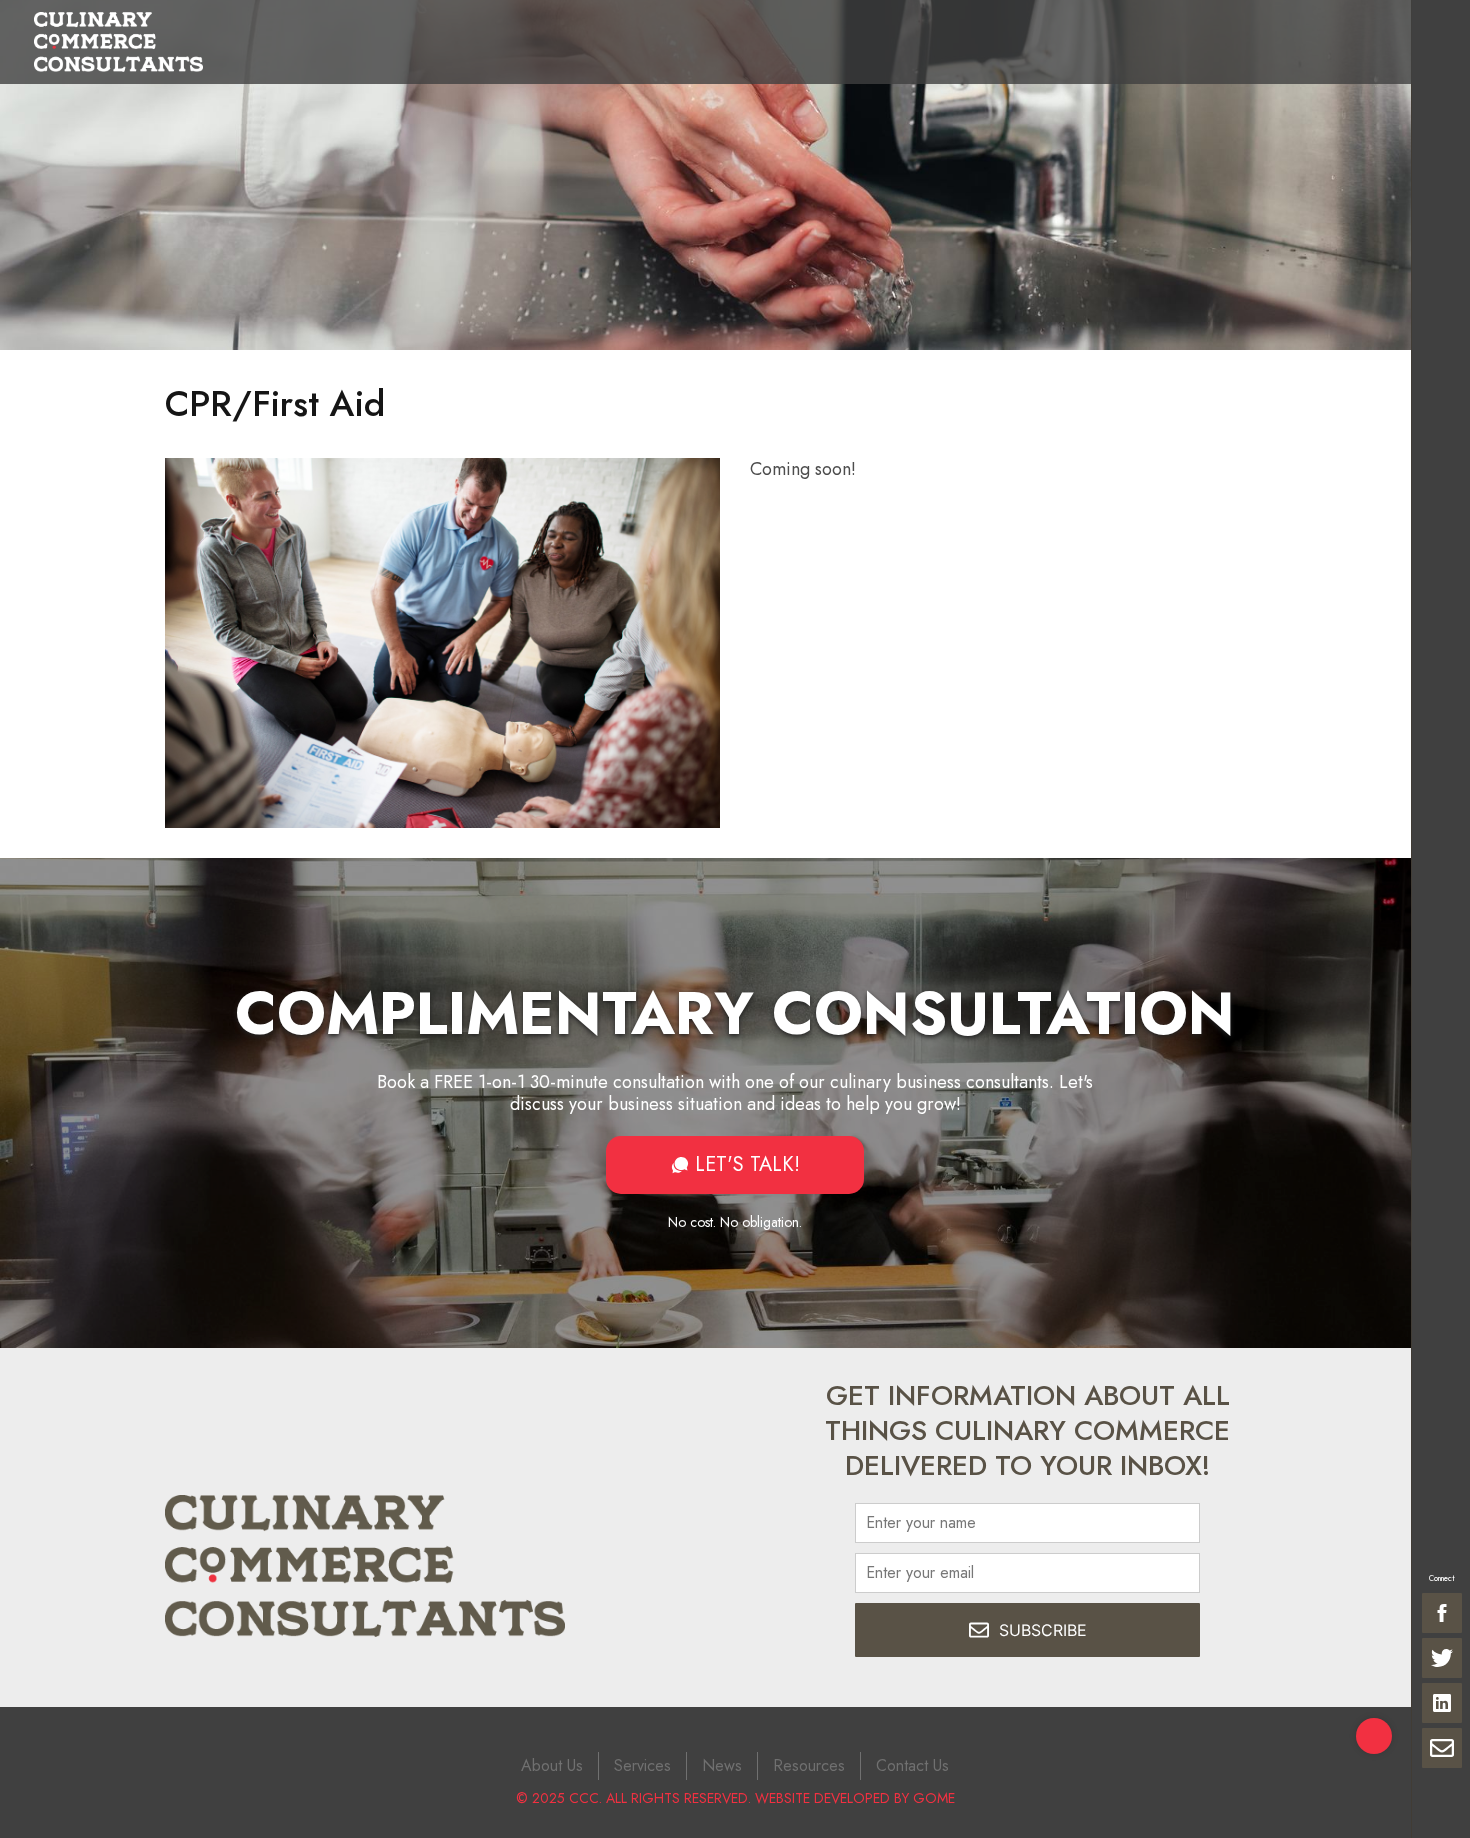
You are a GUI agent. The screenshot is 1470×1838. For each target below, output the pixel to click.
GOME (934, 1798)
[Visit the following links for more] (1442, 1613)
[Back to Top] (1374, 1736)
